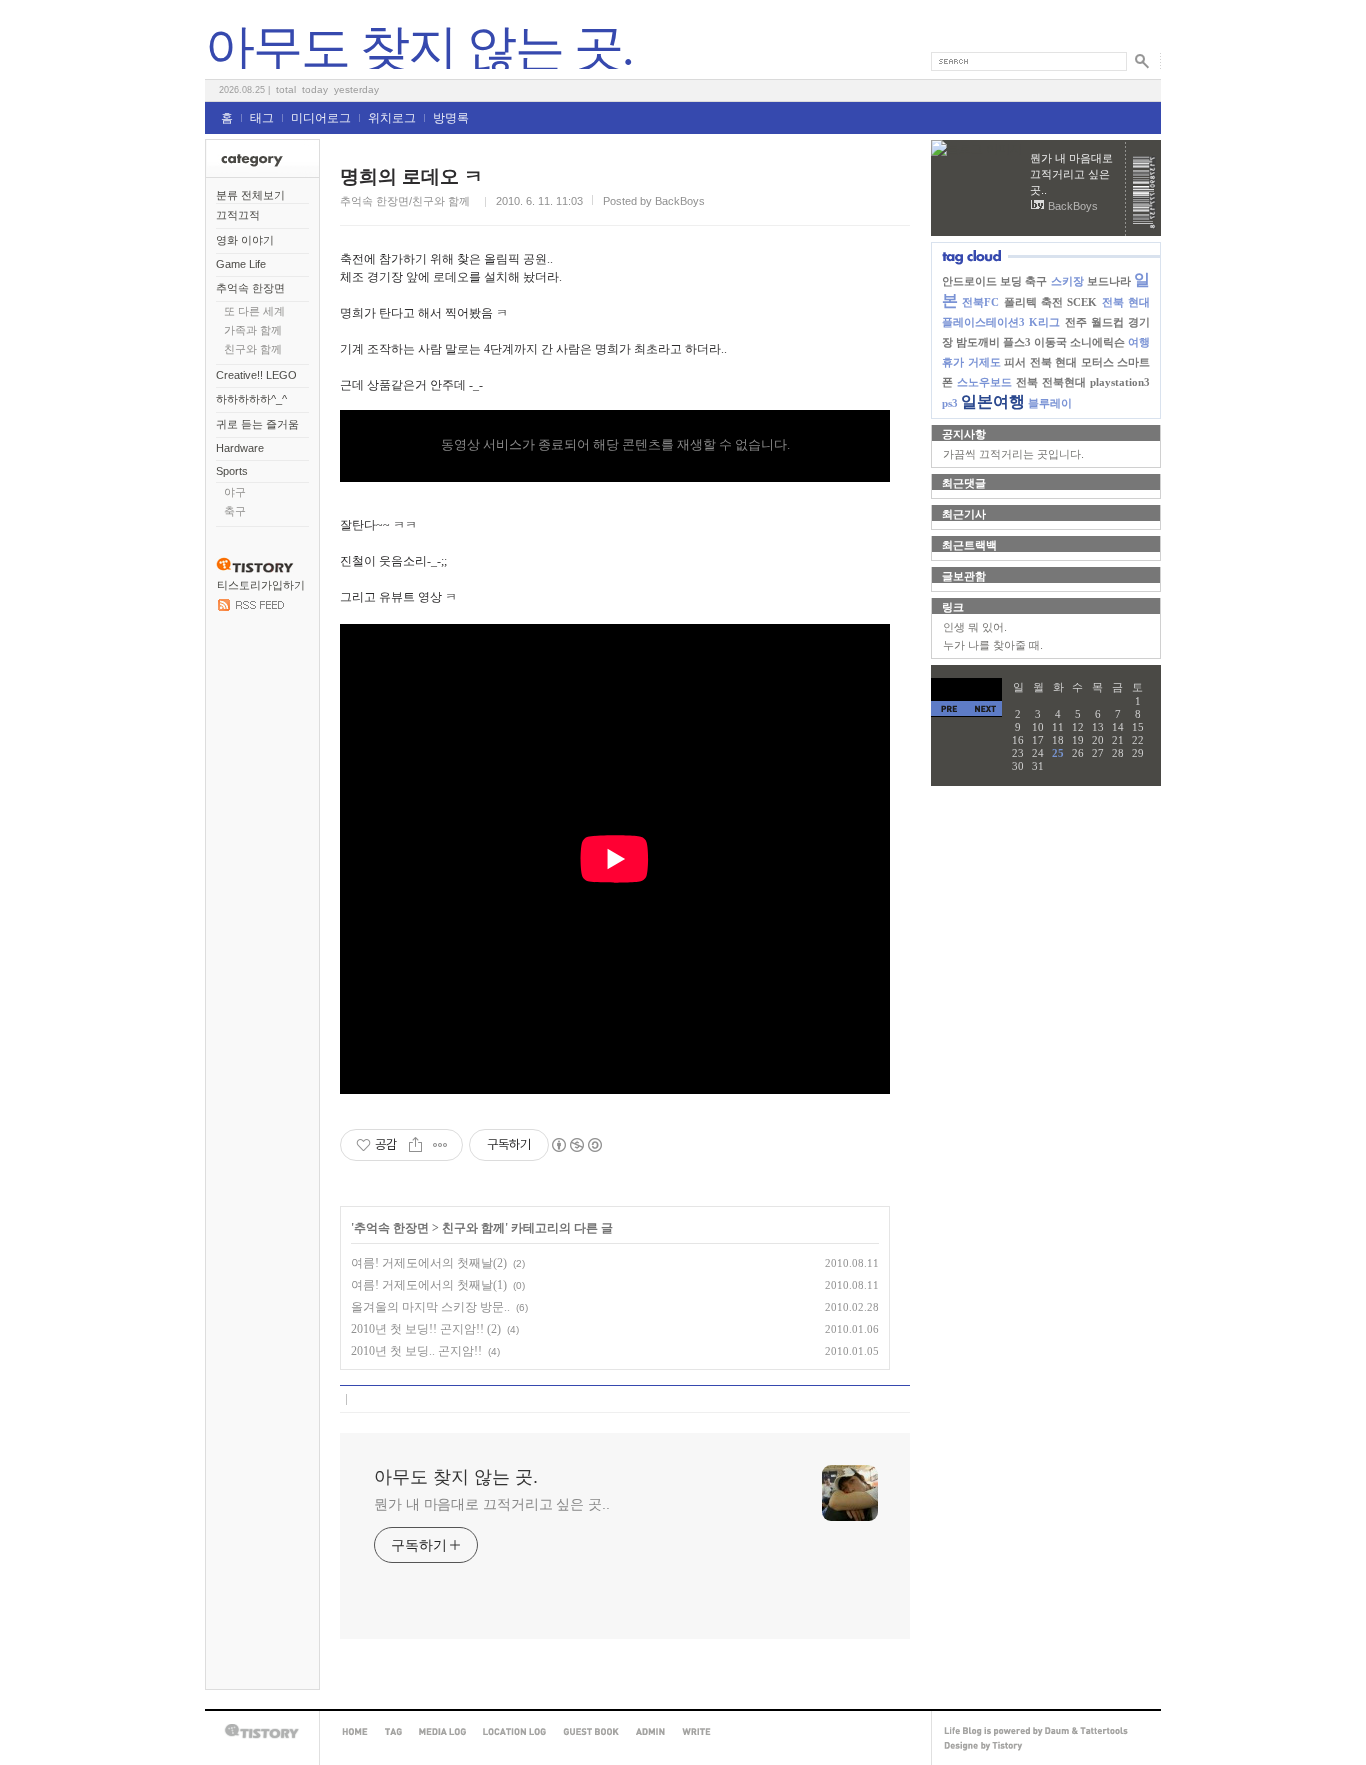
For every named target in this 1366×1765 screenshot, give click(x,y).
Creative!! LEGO (256, 375)
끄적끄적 (238, 215)
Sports (232, 471)
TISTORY (262, 1731)
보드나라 (1109, 281)
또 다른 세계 (254, 311)
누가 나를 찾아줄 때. (993, 645)
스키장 (1067, 281)
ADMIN (650, 1732)
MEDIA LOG (442, 1732)
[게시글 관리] (440, 1145)
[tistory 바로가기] (255, 569)
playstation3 (1120, 382)
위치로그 (392, 118)
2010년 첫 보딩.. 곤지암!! (416, 1351)
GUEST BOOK (591, 1732)
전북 (1027, 382)
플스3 (1017, 342)
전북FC (980, 302)
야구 (235, 492)
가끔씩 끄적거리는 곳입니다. (1013, 454)
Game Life (241, 264)
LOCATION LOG (514, 1732)
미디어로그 (321, 118)
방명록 (451, 118)
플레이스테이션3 (983, 322)
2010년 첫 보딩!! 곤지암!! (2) (426, 1329)
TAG (393, 1732)
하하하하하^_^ (251, 399)
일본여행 (993, 401)
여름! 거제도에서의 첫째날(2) (429, 1263)
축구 (235, 511)
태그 (262, 118)
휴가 (953, 362)
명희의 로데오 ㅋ (411, 176)
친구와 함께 (253, 349)
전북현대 (1064, 382)
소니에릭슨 (1097, 342)
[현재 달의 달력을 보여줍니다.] (966, 690)
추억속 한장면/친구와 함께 (405, 201)
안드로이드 (969, 281)
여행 (1139, 342)
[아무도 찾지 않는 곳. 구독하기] (251, 607)
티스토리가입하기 (261, 585)
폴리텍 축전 (1033, 302)
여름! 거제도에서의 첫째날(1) (429, 1285)
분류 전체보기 (250, 195)
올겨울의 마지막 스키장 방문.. (430, 1307)
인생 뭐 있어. (975, 627)
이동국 (1050, 342)
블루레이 (1050, 403)
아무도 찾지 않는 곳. (419, 48)
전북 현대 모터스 (1072, 362)
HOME (355, 1732)
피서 (1015, 362)
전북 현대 (1126, 302)
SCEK (1082, 302)
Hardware (240, 448)
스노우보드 (984, 382)
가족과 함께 (253, 330)
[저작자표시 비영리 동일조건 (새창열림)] (576, 1145)
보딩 (1011, 281)
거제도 (984, 362)
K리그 (1044, 322)
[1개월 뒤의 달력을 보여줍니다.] (984, 709)
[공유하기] (415, 1145)
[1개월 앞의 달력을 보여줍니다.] (949, 709)
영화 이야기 (245, 240)
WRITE (696, 1732)
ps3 (950, 403)
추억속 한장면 (250, 288)
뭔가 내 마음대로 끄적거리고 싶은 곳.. (492, 1504)
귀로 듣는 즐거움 (257, 424)
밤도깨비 (978, 342)
